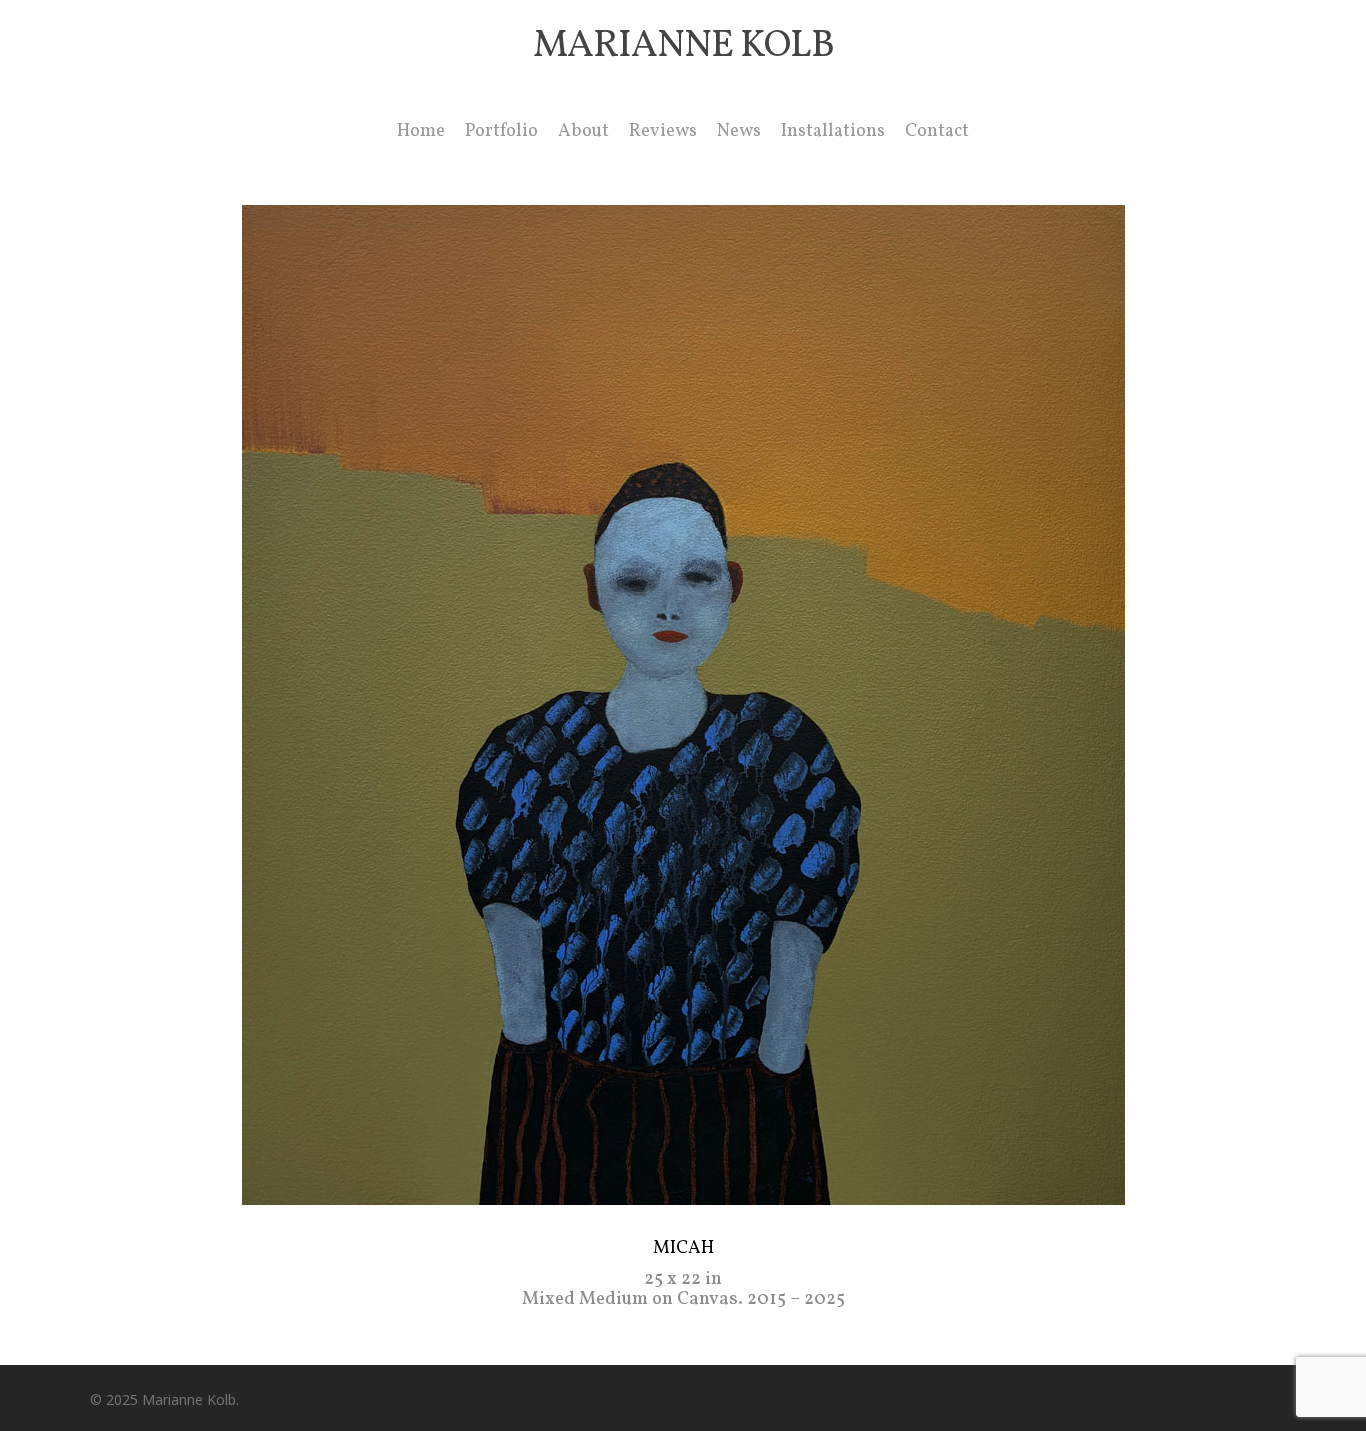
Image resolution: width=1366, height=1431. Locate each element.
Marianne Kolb (683, 47)
